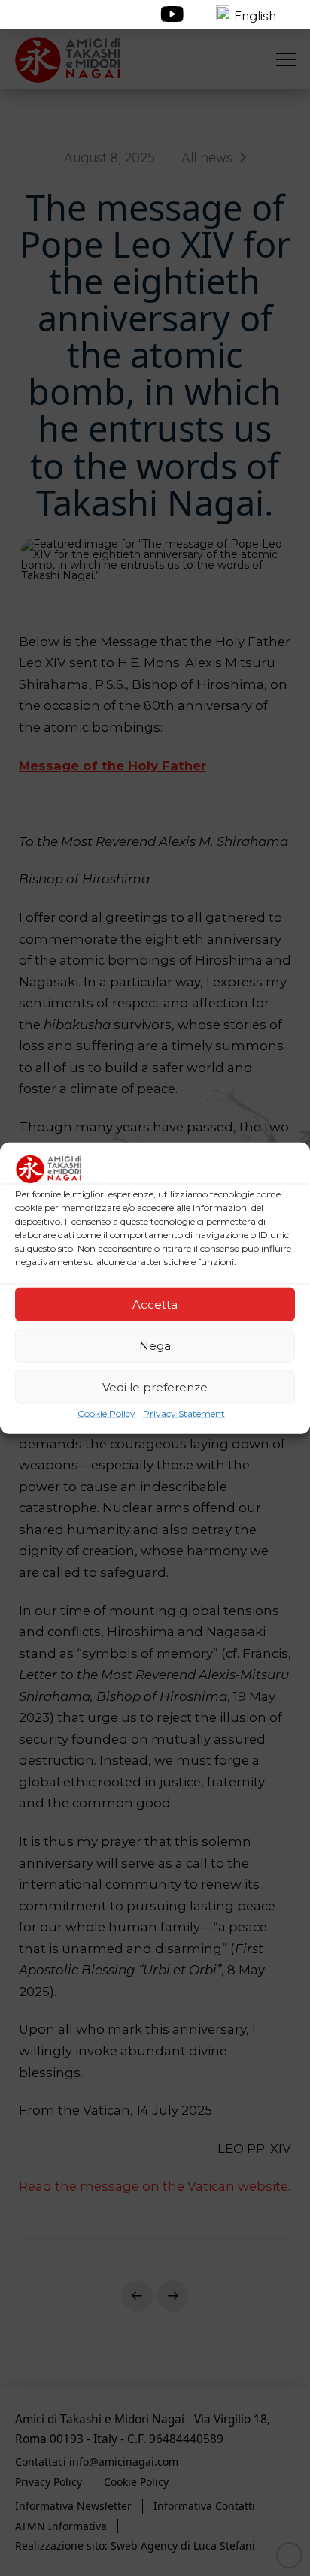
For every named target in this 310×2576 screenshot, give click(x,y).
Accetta (155, 1304)
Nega (155, 1345)
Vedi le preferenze (155, 1386)
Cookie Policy (106, 1413)
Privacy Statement (184, 1413)
